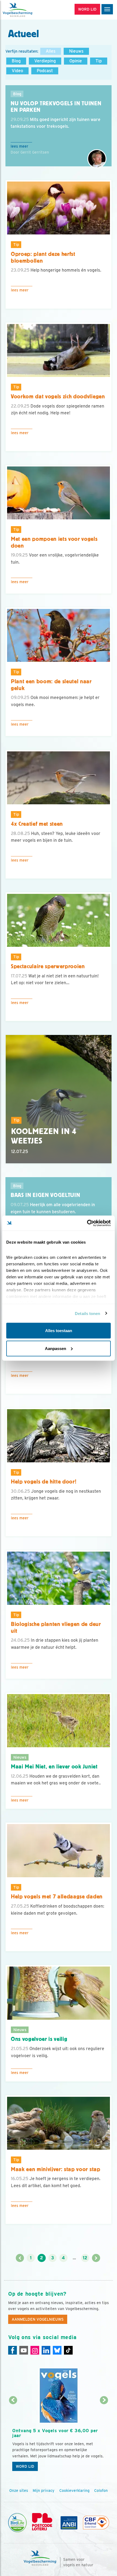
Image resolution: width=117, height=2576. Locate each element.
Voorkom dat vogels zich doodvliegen (58, 396)
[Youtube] (24, 2350)
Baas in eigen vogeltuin (45, 1195)
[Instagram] (35, 2350)
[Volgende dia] (104, 2437)
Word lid (25, 2466)
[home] (27, 10)
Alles (51, 51)
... (74, 2258)
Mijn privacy (44, 2491)
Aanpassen (56, 1348)
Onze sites (19, 2491)
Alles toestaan (59, 1331)
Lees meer (19, 146)
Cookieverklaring (74, 2491)
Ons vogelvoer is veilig (39, 2039)
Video (17, 71)
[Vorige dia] (13, 2437)
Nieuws (76, 51)
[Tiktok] (68, 2350)
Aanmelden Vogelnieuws (38, 2319)
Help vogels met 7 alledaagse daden (57, 1897)
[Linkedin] (46, 2350)
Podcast (45, 71)
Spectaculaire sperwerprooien (48, 966)
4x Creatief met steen (37, 824)
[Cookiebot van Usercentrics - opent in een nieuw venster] (87, 1223)
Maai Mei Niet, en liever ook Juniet (54, 1767)
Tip (99, 61)
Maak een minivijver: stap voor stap (56, 2169)
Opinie (76, 61)
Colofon (101, 2491)
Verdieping (45, 61)
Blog (16, 61)
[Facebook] (13, 2350)
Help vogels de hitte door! (44, 1482)
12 (85, 2258)
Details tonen (87, 1313)
